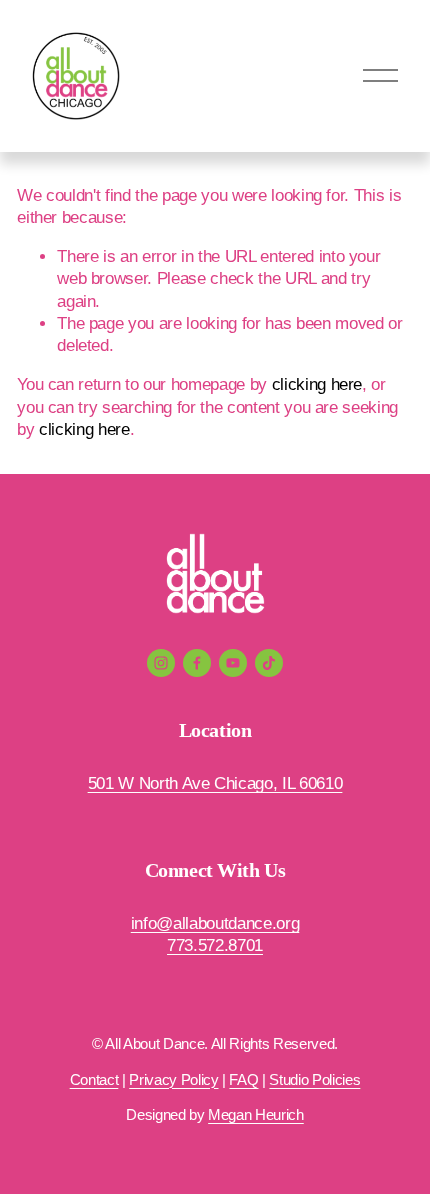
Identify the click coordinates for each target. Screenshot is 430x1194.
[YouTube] (233, 663)
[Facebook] (197, 663)
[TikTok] (269, 663)
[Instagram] (161, 663)
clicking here (317, 384)
